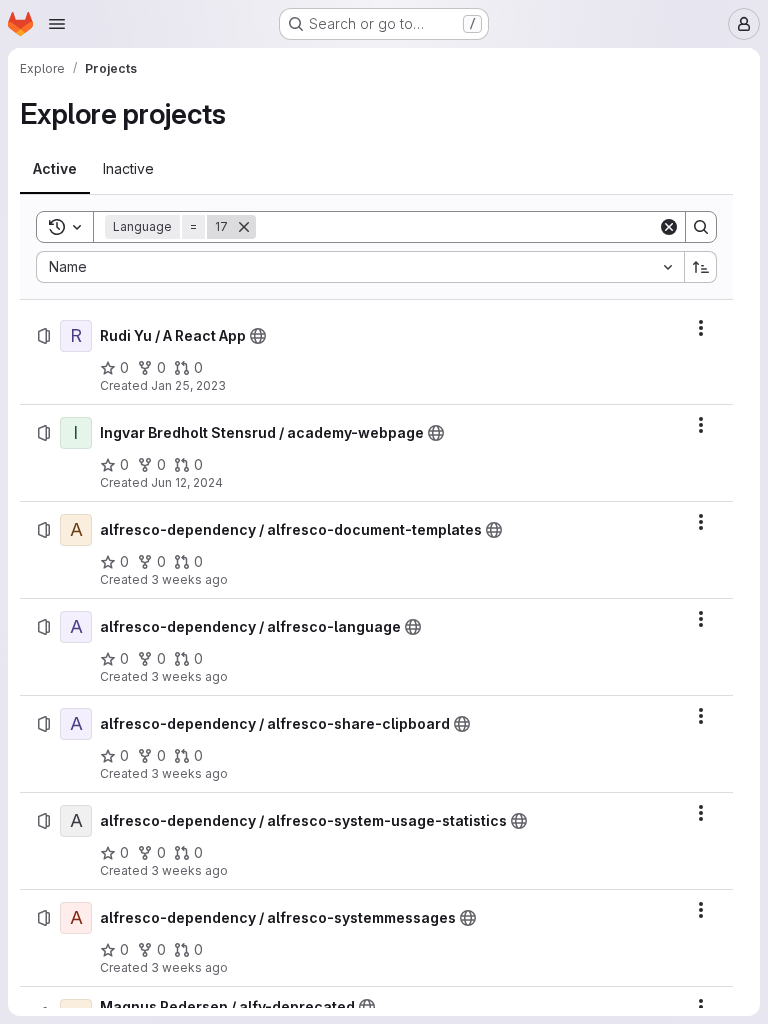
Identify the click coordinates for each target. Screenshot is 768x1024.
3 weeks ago (189, 579)
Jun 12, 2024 (187, 482)
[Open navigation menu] (57, 24)
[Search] (701, 227)
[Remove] (244, 227)
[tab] (55, 169)
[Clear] (669, 227)
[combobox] (360, 267)
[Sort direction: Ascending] (701, 267)
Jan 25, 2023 (188, 385)
